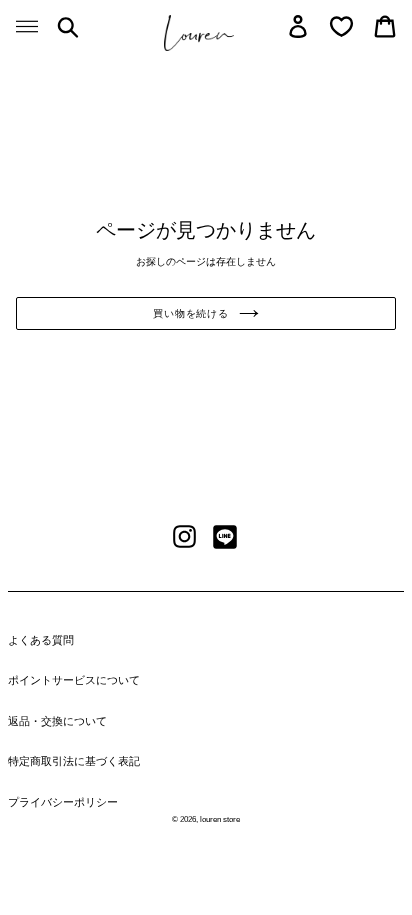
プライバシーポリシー (63, 802)
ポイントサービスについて (74, 680)
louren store (220, 819)
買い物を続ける (191, 313)
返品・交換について (57, 721)
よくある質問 (41, 640)
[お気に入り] (341, 26)
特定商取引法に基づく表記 (74, 761)
